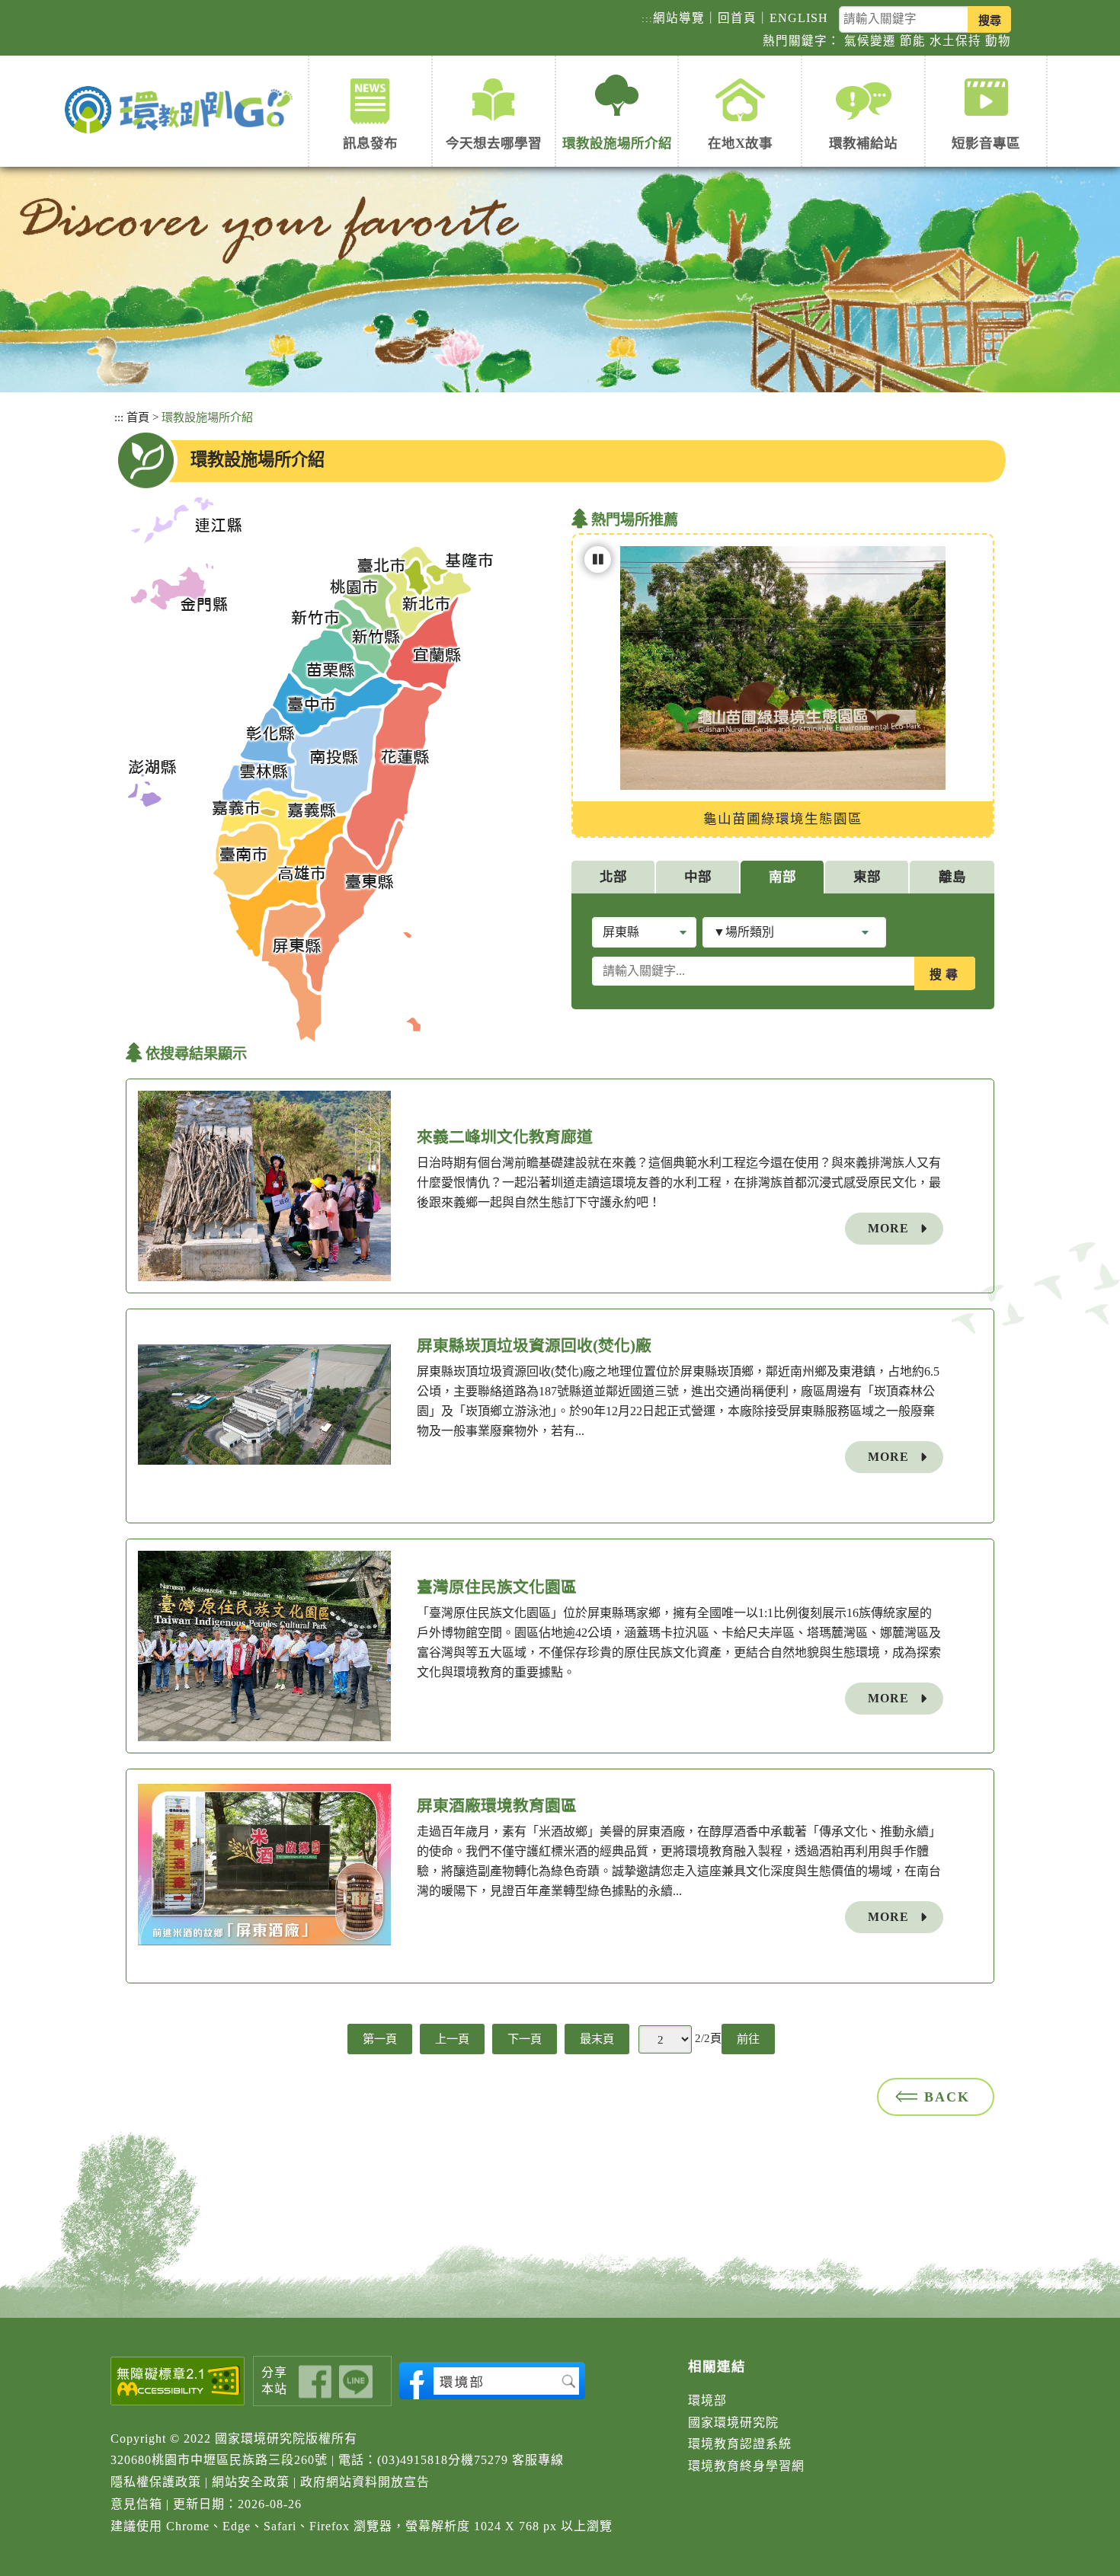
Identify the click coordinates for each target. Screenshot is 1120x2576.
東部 (867, 877)
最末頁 (597, 2039)
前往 (748, 2039)
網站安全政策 (251, 2482)
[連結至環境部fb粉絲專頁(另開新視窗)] (492, 2381)
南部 (782, 877)
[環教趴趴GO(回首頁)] (182, 111)
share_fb (315, 2381)
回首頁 (737, 18)
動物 (998, 41)
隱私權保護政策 (156, 2482)
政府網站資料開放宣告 (365, 2482)
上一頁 (452, 2039)
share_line (356, 2381)
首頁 (138, 417)
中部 (698, 877)
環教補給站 (863, 143)
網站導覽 (679, 18)
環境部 (707, 2400)
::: (647, 19)
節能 (913, 41)
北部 (613, 877)
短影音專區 (986, 143)
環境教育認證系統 (740, 2444)
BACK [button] (947, 2097)
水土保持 (955, 41)
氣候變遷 (870, 41)
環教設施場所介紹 (617, 143)
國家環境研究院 (733, 2423)
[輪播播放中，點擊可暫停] (598, 559)
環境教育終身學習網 (746, 2466)
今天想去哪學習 (494, 143)
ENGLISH (799, 18)
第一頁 (380, 2039)
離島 (952, 877)
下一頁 (525, 2039)
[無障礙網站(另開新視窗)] (178, 2381)
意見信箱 (136, 2504)
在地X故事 (740, 143)
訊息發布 (370, 143)
